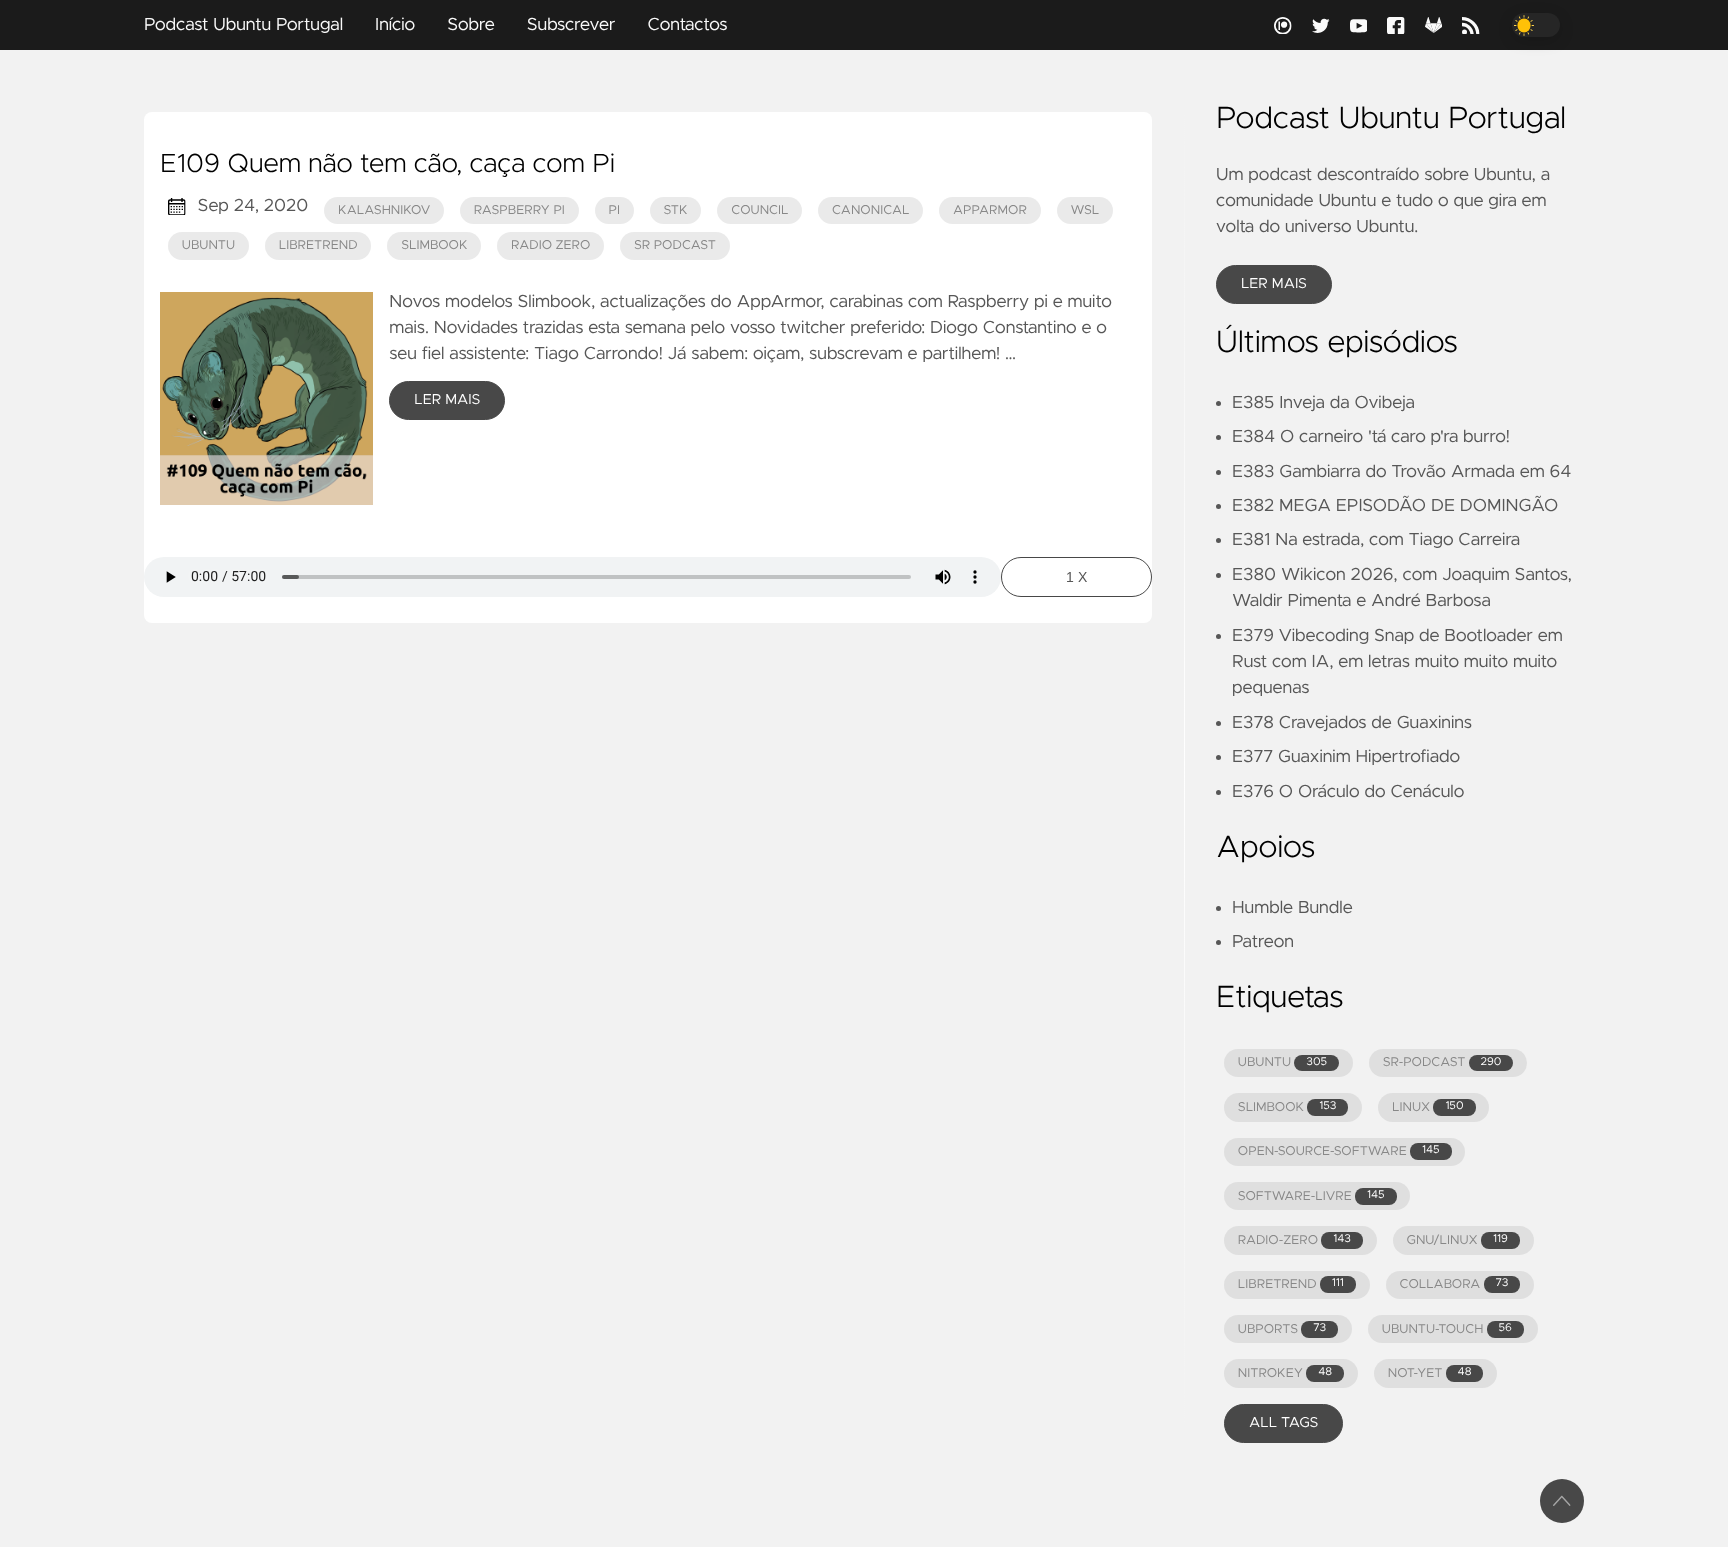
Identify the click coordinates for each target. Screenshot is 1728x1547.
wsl (1084, 210)
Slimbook (434, 245)
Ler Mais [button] (1274, 284)
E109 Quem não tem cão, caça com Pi (387, 165)
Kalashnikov (384, 210)
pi (613, 210)
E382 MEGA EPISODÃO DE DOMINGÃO (1395, 506)
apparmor (990, 210)
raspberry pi (519, 210)
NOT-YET (1430, 1373)
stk (676, 210)
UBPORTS (1282, 1329)
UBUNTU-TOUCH (1447, 1329)
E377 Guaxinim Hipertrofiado (1346, 757)
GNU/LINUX (1457, 1240)
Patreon (1263, 942)
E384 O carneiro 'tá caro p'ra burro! (1371, 437)
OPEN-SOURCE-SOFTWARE (1339, 1151)
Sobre (471, 25)
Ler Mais (447, 400)
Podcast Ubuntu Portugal (243, 25)
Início (395, 25)
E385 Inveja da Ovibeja (1323, 403)
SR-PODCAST (1442, 1062)
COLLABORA (1453, 1284)
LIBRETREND (1291, 1284)
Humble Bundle (1292, 908)
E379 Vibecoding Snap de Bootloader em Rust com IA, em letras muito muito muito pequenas (1397, 662)
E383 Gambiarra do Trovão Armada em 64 (1401, 472)
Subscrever (571, 25)
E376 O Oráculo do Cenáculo (1348, 792)
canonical (870, 210)
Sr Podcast (675, 245)
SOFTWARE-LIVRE (1311, 1196)
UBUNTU (1282, 1062)
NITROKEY (1285, 1373)
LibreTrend (318, 245)
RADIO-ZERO (1294, 1240)
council (759, 210)
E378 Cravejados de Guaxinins (1352, 723)
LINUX (1427, 1107)
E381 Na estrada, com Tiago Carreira (1376, 540)
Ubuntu (208, 245)
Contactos (687, 25)
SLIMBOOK (1287, 1107)
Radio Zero (550, 245)
